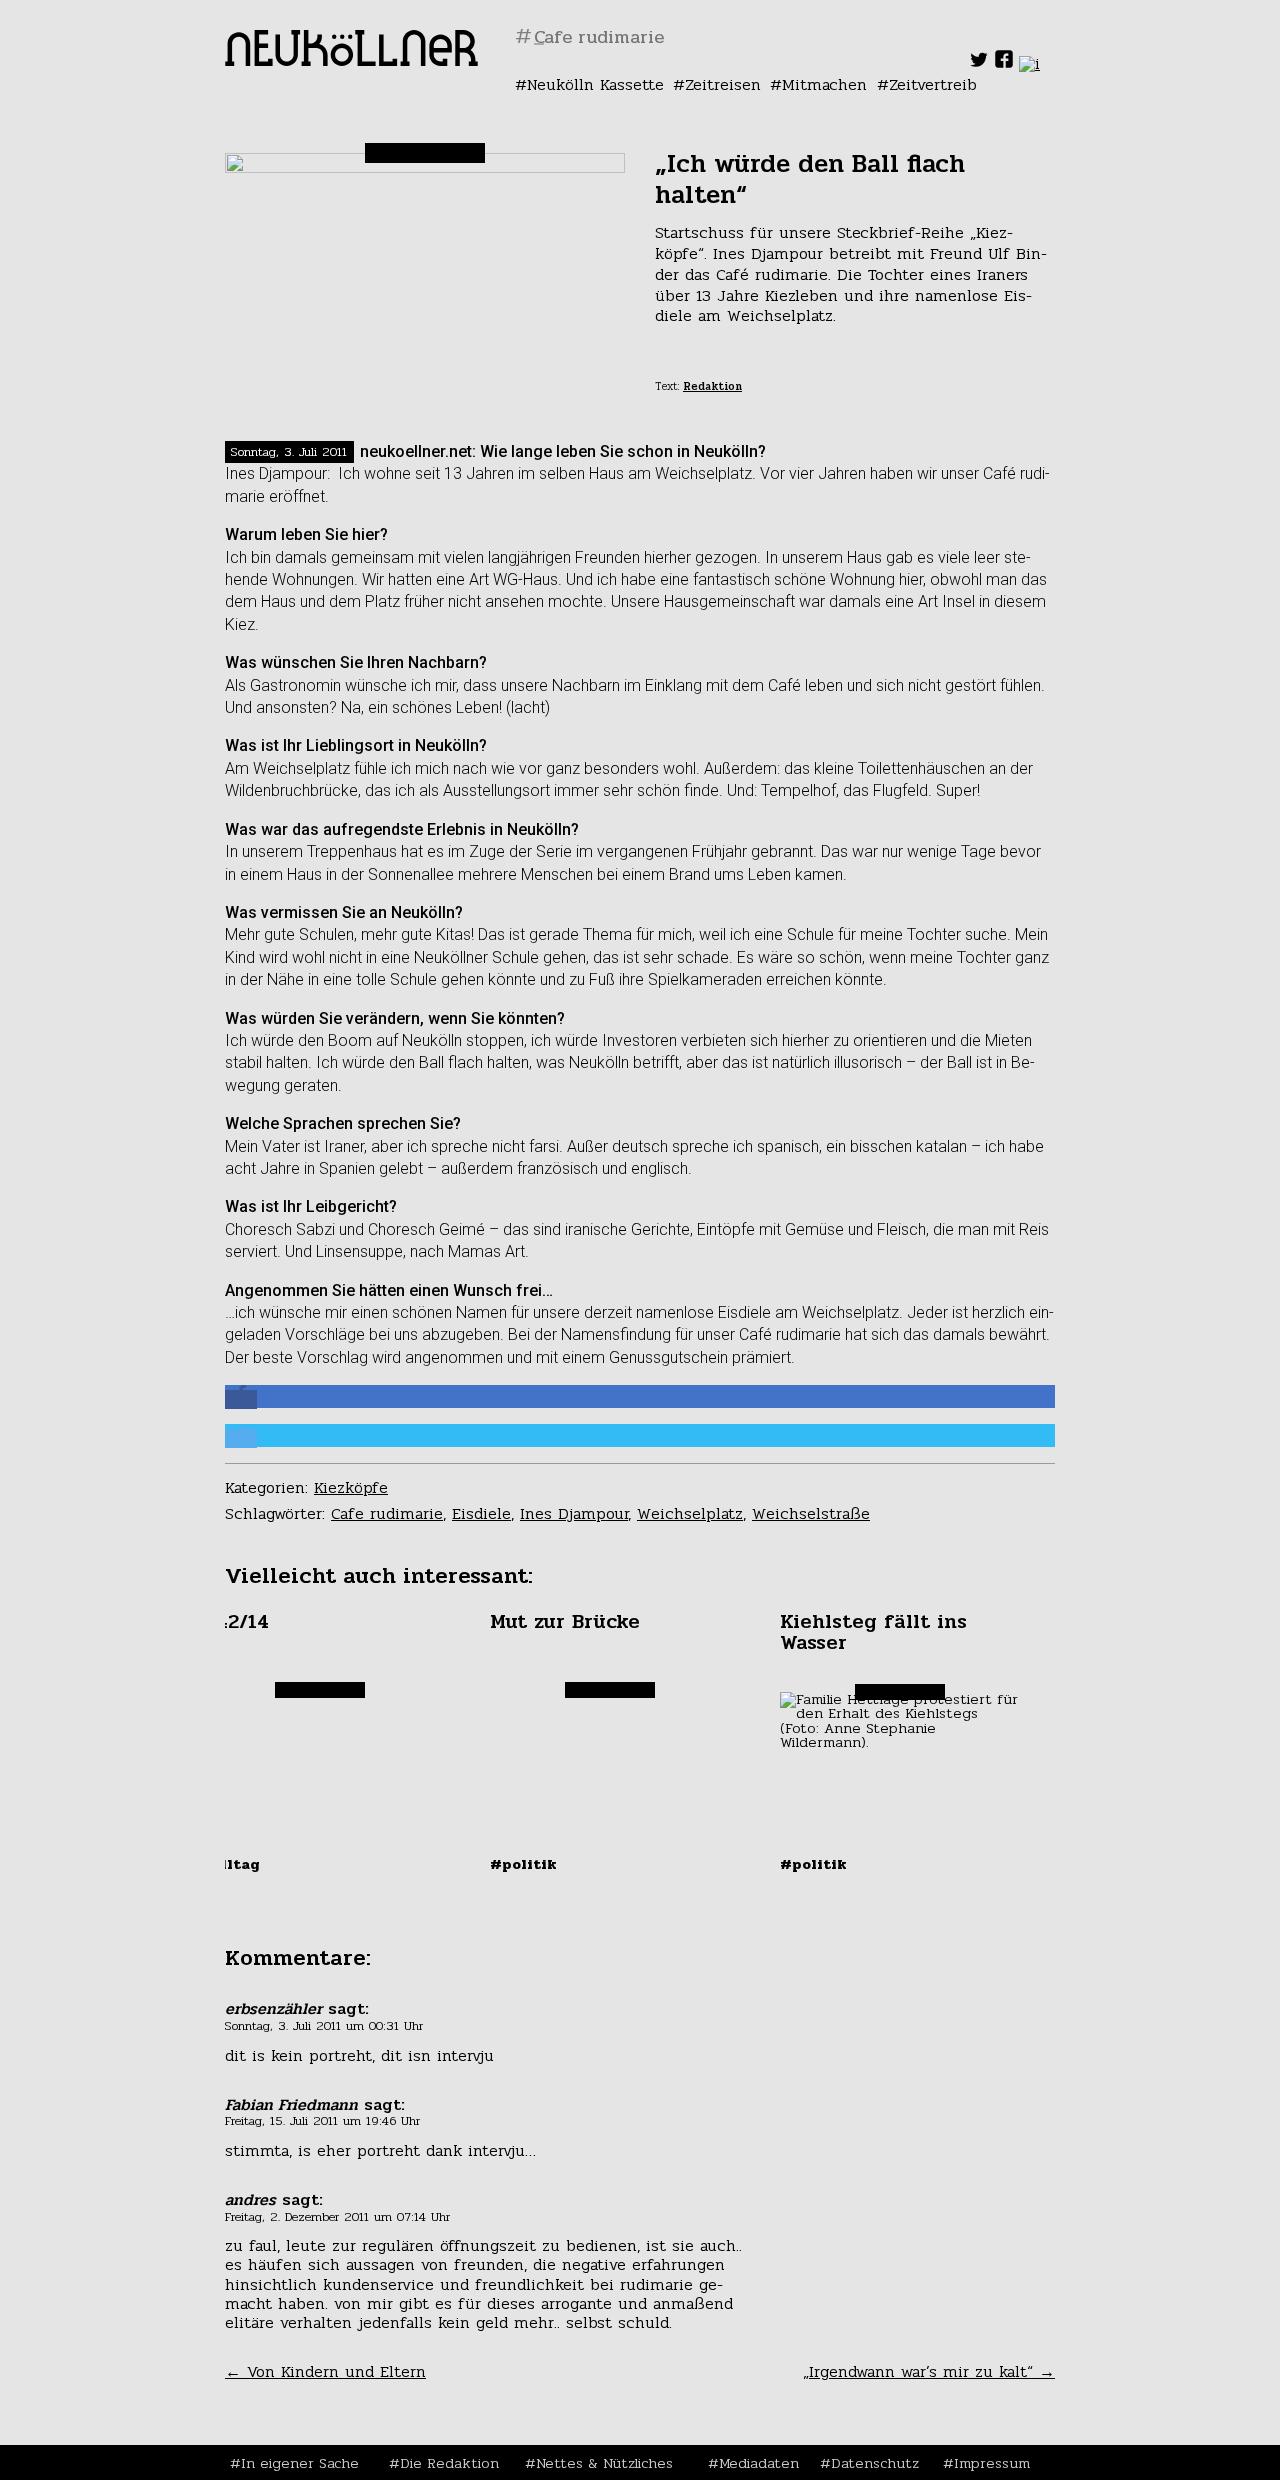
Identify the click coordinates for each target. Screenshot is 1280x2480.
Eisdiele (481, 1513)
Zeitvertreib (933, 84)
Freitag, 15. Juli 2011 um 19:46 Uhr (322, 2121)
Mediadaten (759, 2463)
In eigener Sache (300, 2463)
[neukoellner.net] (351, 60)
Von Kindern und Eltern (325, 2371)
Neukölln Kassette (595, 84)
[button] (241, 1399)
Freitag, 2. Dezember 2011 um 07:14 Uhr (337, 2217)
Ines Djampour (574, 1513)
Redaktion (712, 386)
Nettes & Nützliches (604, 2463)
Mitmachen (824, 84)
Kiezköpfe (351, 1487)
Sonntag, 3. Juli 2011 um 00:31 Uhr (324, 2026)
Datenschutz (875, 2463)
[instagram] (1029, 63)
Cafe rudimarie (387, 1513)
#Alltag (230, 1864)
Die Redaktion (449, 2463)
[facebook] (1004, 63)
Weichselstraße (811, 1513)
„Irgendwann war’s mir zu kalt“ (929, 2371)
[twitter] (979, 63)
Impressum (992, 2463)
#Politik (523, 1864)
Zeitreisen (723, 84)
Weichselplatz (690, 1513)
